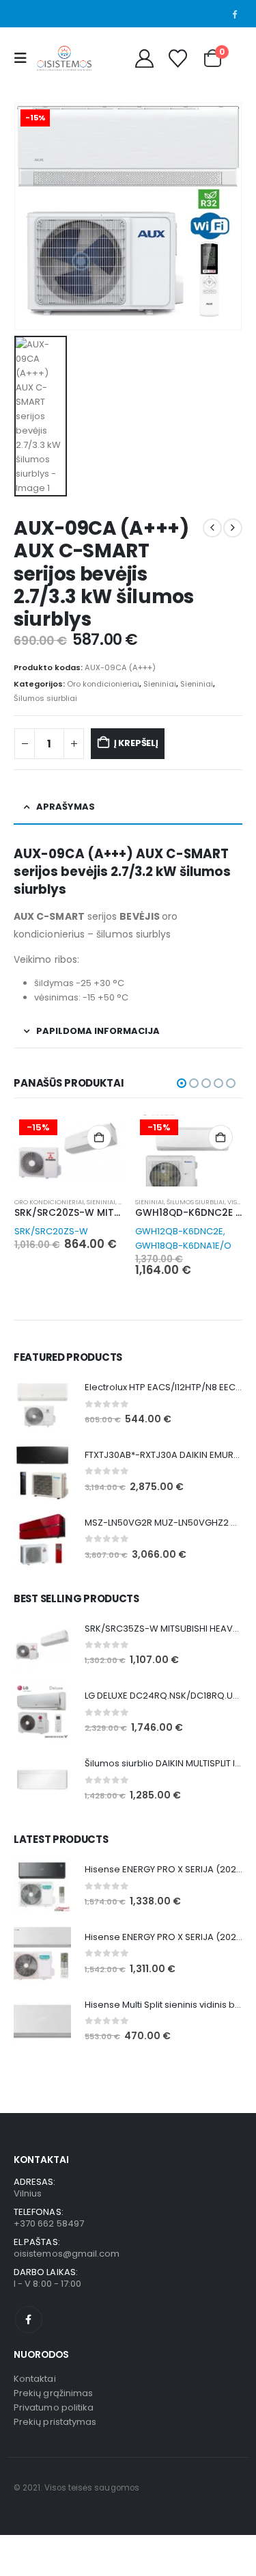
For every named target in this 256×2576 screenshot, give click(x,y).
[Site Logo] (64, 58)
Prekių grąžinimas (53, 2393)
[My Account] (144, 58)
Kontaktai (35, 2379)
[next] (233, 528)
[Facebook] (234, 14)
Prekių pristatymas (55, 2422)
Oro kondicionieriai (103, 684)
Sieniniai (160, 684)
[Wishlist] (177, 58)
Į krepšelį (136, 743)
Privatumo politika (54, 2407)
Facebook (29, 2320)
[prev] (212, 528)
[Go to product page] (42, 1404)
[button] (24, 58)
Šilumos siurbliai (45, 698)
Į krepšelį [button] (99, 1137)
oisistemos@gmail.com (67, 2254)
